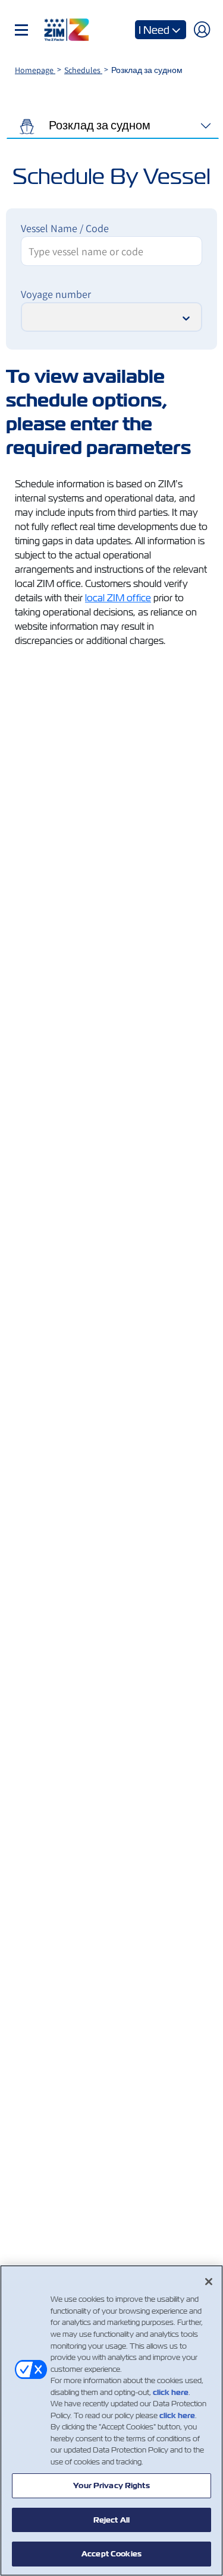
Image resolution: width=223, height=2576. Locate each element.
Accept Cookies (111, 2554)
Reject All (111, 2520)
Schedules (83, 70)
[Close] (209, 2282)
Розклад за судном (98, 125)
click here (171, 2392)
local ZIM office (118, 598)
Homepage (35, 70)
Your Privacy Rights (111, 2485)
